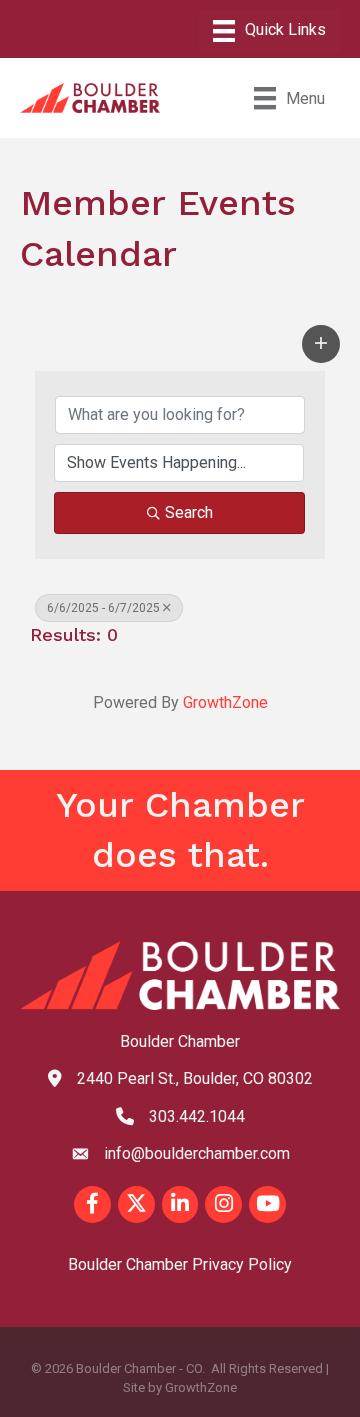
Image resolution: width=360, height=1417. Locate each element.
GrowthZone (225, 702)
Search (189, 512)
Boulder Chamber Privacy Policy (180, 1264)
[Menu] (269, 31)
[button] (321, 344)
